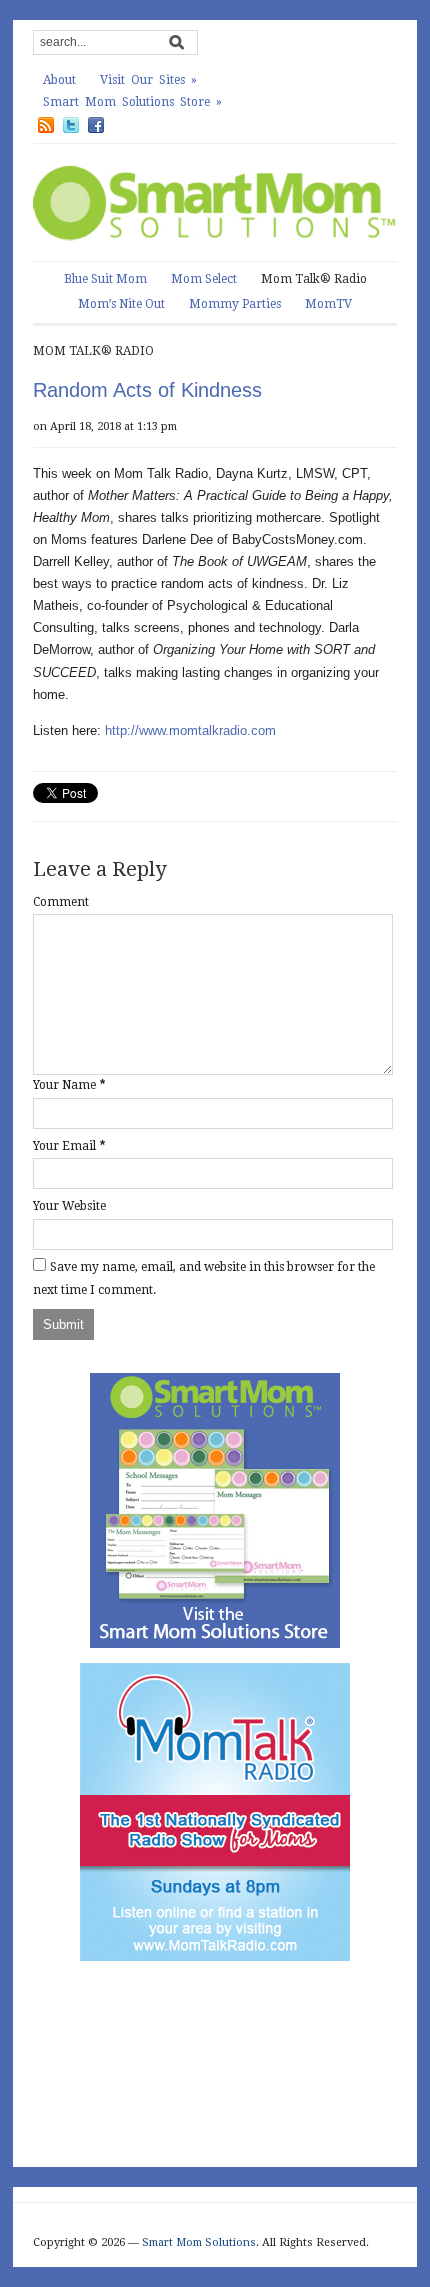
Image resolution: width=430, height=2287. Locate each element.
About (59, 80)
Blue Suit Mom (105, 279)
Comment (61, 902)
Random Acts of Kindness (147, 390)
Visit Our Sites (148, 80)
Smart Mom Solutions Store (132, 102)
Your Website (69, 1206)
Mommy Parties (235, 304)
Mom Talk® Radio (314, 279)
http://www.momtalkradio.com (190, 730)
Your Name (64, 1085)
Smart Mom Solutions (199, 2242)
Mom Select (204, 279)
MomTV (328, 304)
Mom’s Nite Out (121, 304)
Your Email (64, 1146)
